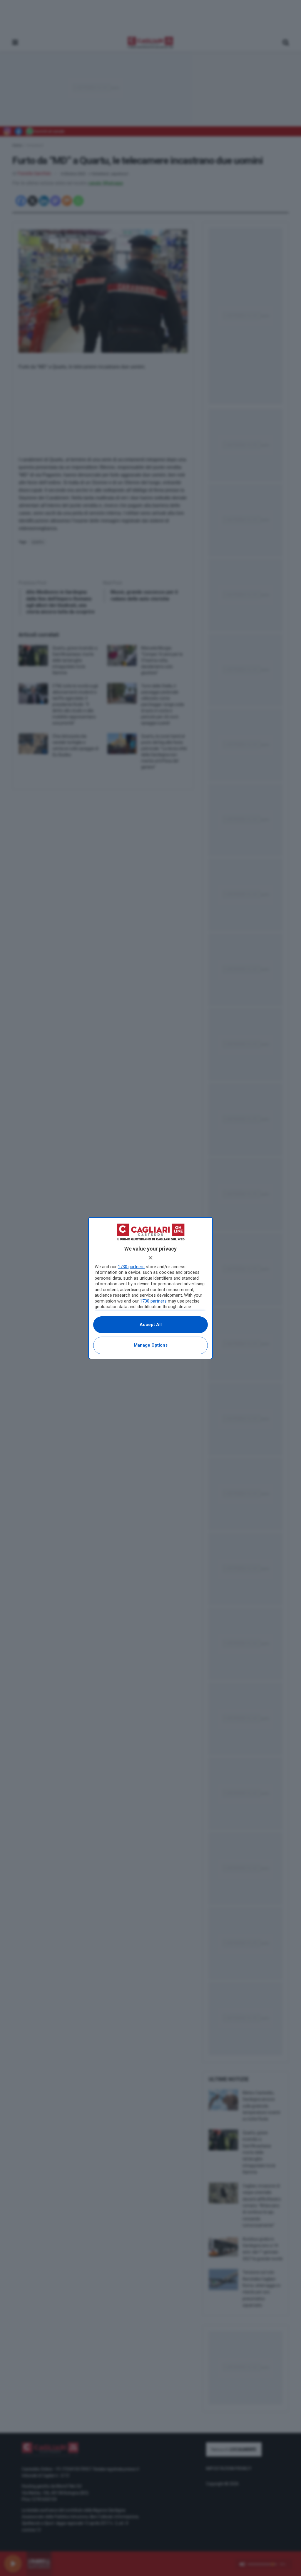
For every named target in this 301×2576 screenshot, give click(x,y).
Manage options (151, 1345)
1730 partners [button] (131, 1267)
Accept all (151, 1325)
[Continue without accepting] (150, 1258)
